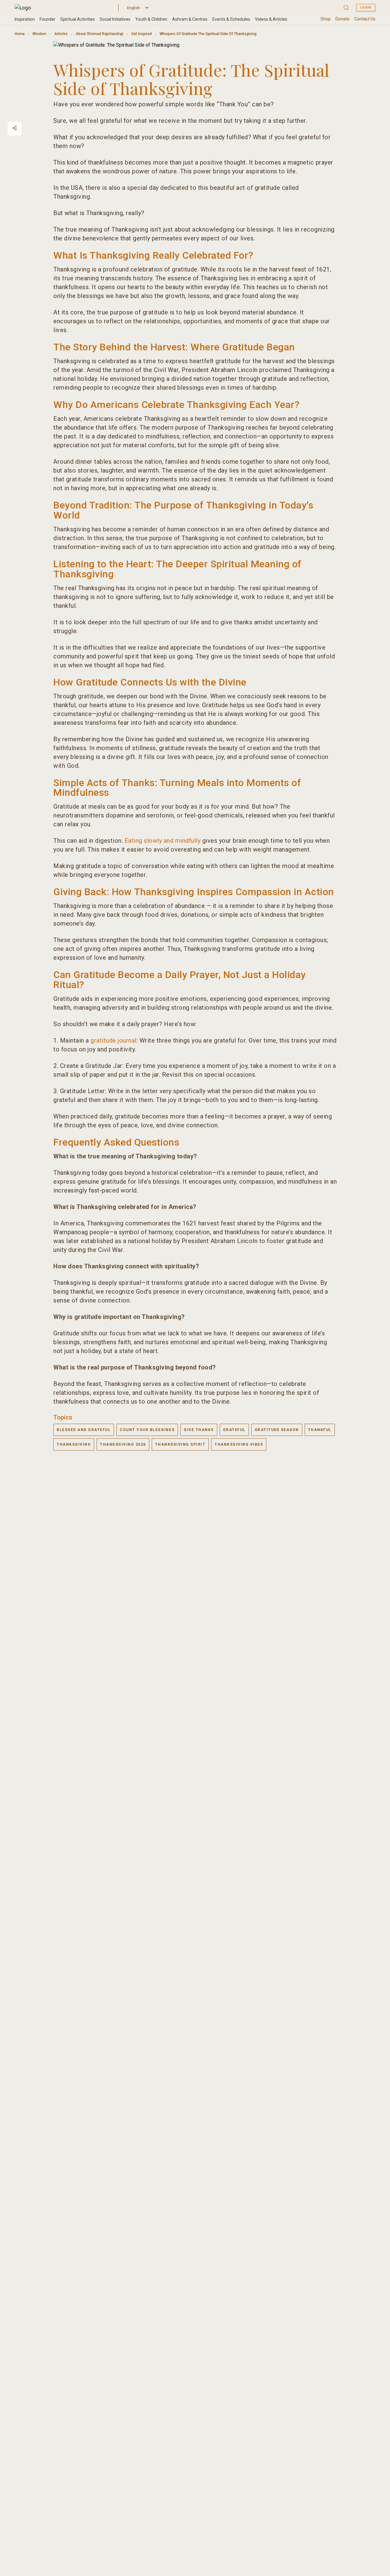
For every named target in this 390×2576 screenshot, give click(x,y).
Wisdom (39, 34)
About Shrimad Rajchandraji (99, 34)
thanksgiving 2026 (123, 1444)
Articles (61, 34)
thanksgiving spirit (180, 1444)
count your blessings (147, 1430)
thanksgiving (74, 1444)
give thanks (199, 1430)
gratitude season (277, 1430)
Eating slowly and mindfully (163, 841)
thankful (320, 1430)
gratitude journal (113, 1040)
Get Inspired (142, 34)
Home (20, 34)
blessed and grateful (84, 1430)
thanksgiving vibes (239, 1444)
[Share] (15, 128)
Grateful (234, 1430)
